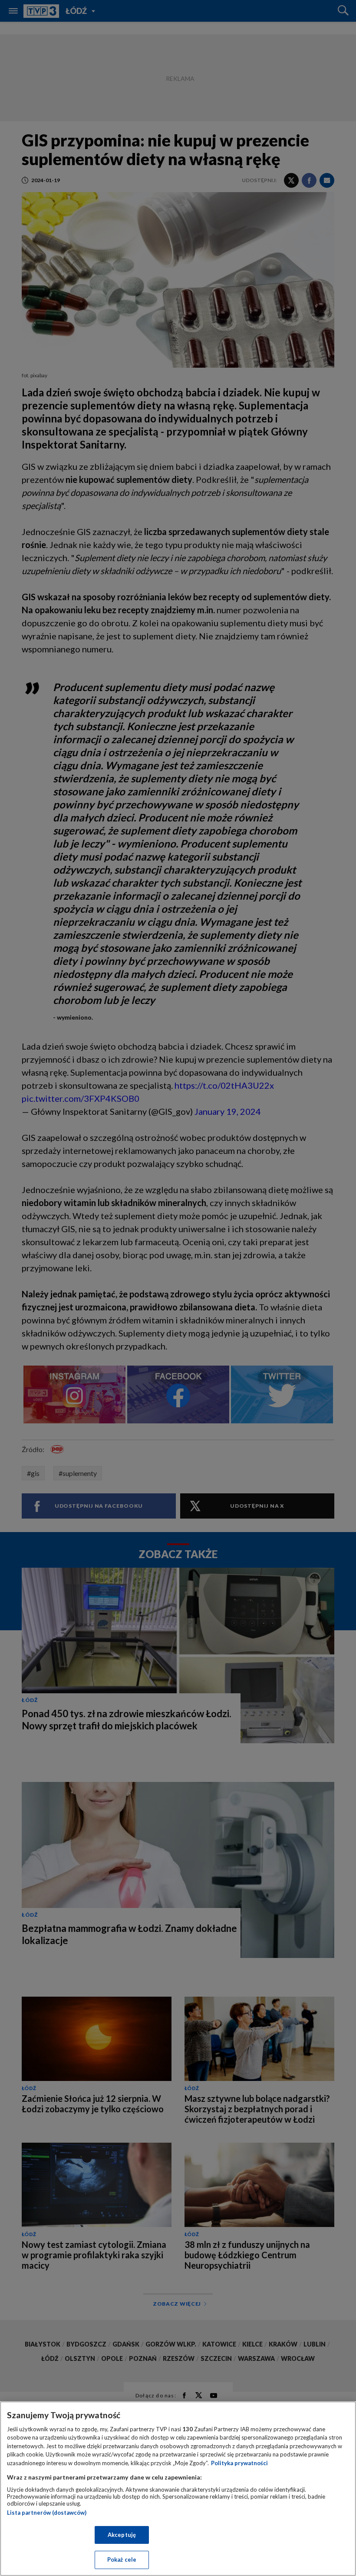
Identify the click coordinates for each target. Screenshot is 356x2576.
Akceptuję (122, 2535)
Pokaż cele (122, 2559)
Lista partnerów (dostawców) (47, 2513)
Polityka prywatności (239, 2463)
